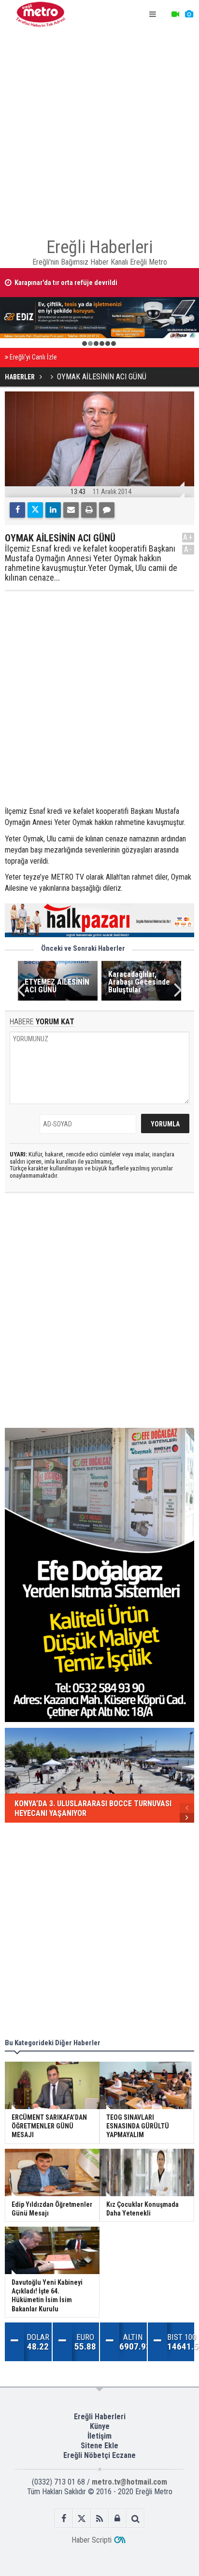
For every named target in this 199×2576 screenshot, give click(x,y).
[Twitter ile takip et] (82, 2519)
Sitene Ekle (99, 2446)
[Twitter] (35, 510)
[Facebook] (17, 510)
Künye (100, 2426)
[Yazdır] (89, 510)
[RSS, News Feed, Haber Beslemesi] (100, 2519)
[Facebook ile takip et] (64, 2519)
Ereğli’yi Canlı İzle (33, 357)
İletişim (99, 2436)
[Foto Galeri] (189, 15)
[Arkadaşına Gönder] (71, 510)
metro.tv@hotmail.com (129, 2482)
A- (188, 549)
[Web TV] (175, 15)
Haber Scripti (92, 2540)
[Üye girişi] (118, 2519)
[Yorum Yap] (107, 510)
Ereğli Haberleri (100, 2417)
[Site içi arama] (135, 2519)
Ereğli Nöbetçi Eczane (99, 2455)
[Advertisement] (99, 129)
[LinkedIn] (53, 510)
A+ (188, 537)
